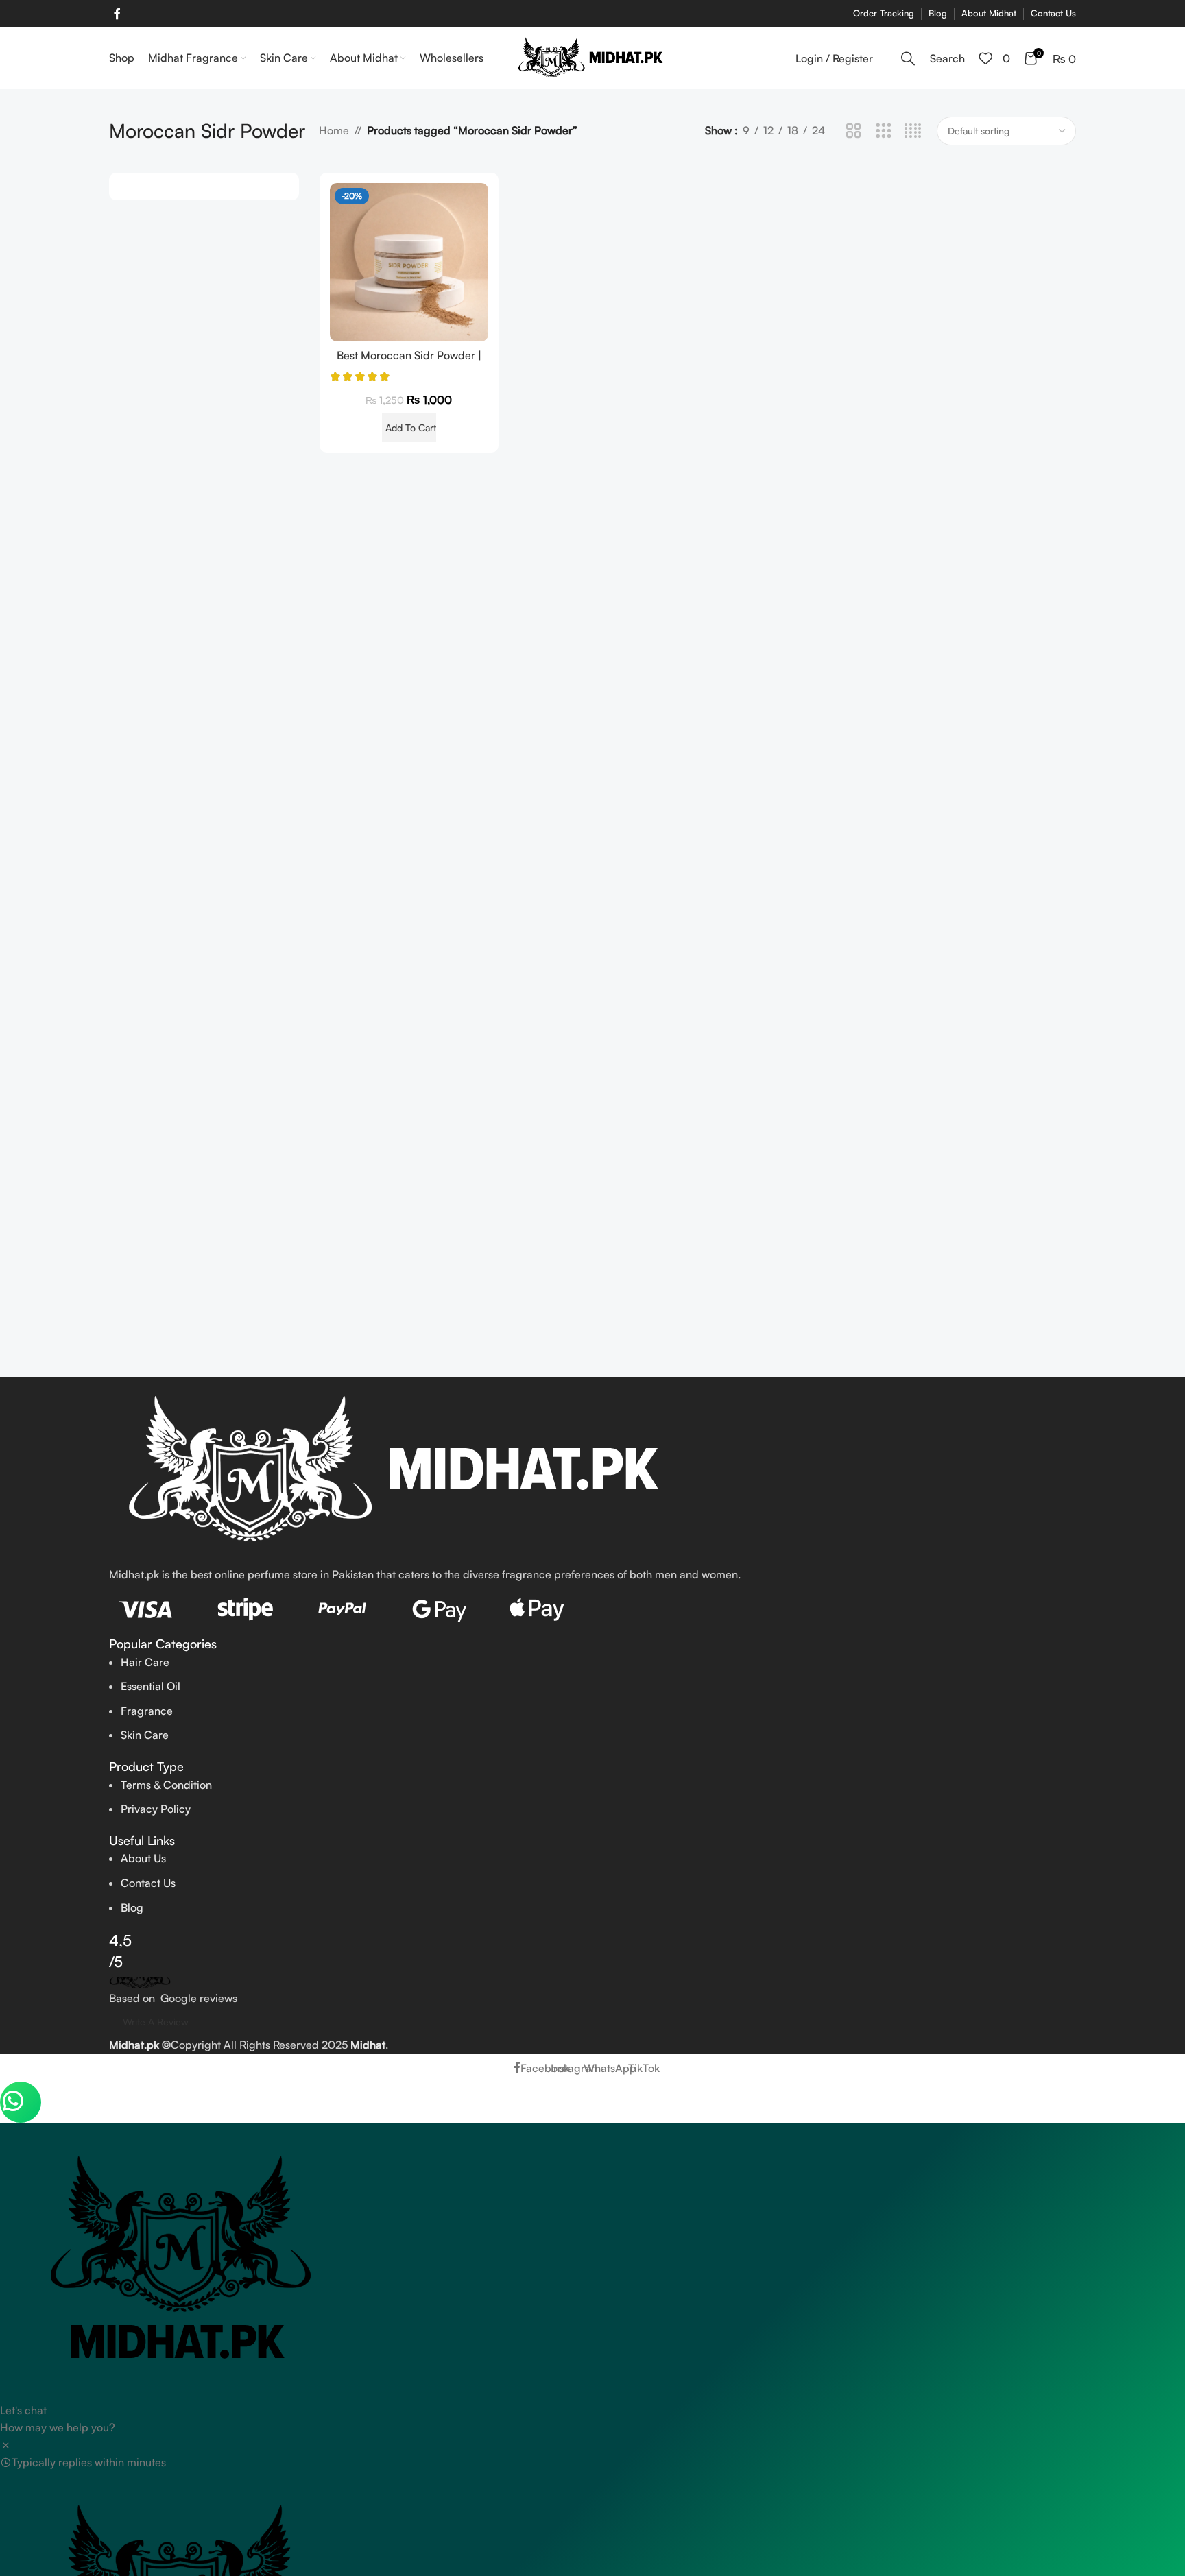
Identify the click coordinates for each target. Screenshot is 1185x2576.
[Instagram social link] (129, 13)
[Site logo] (593, 57)
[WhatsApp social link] (139, 13)
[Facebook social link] (117, 14)
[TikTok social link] (148, 13)
